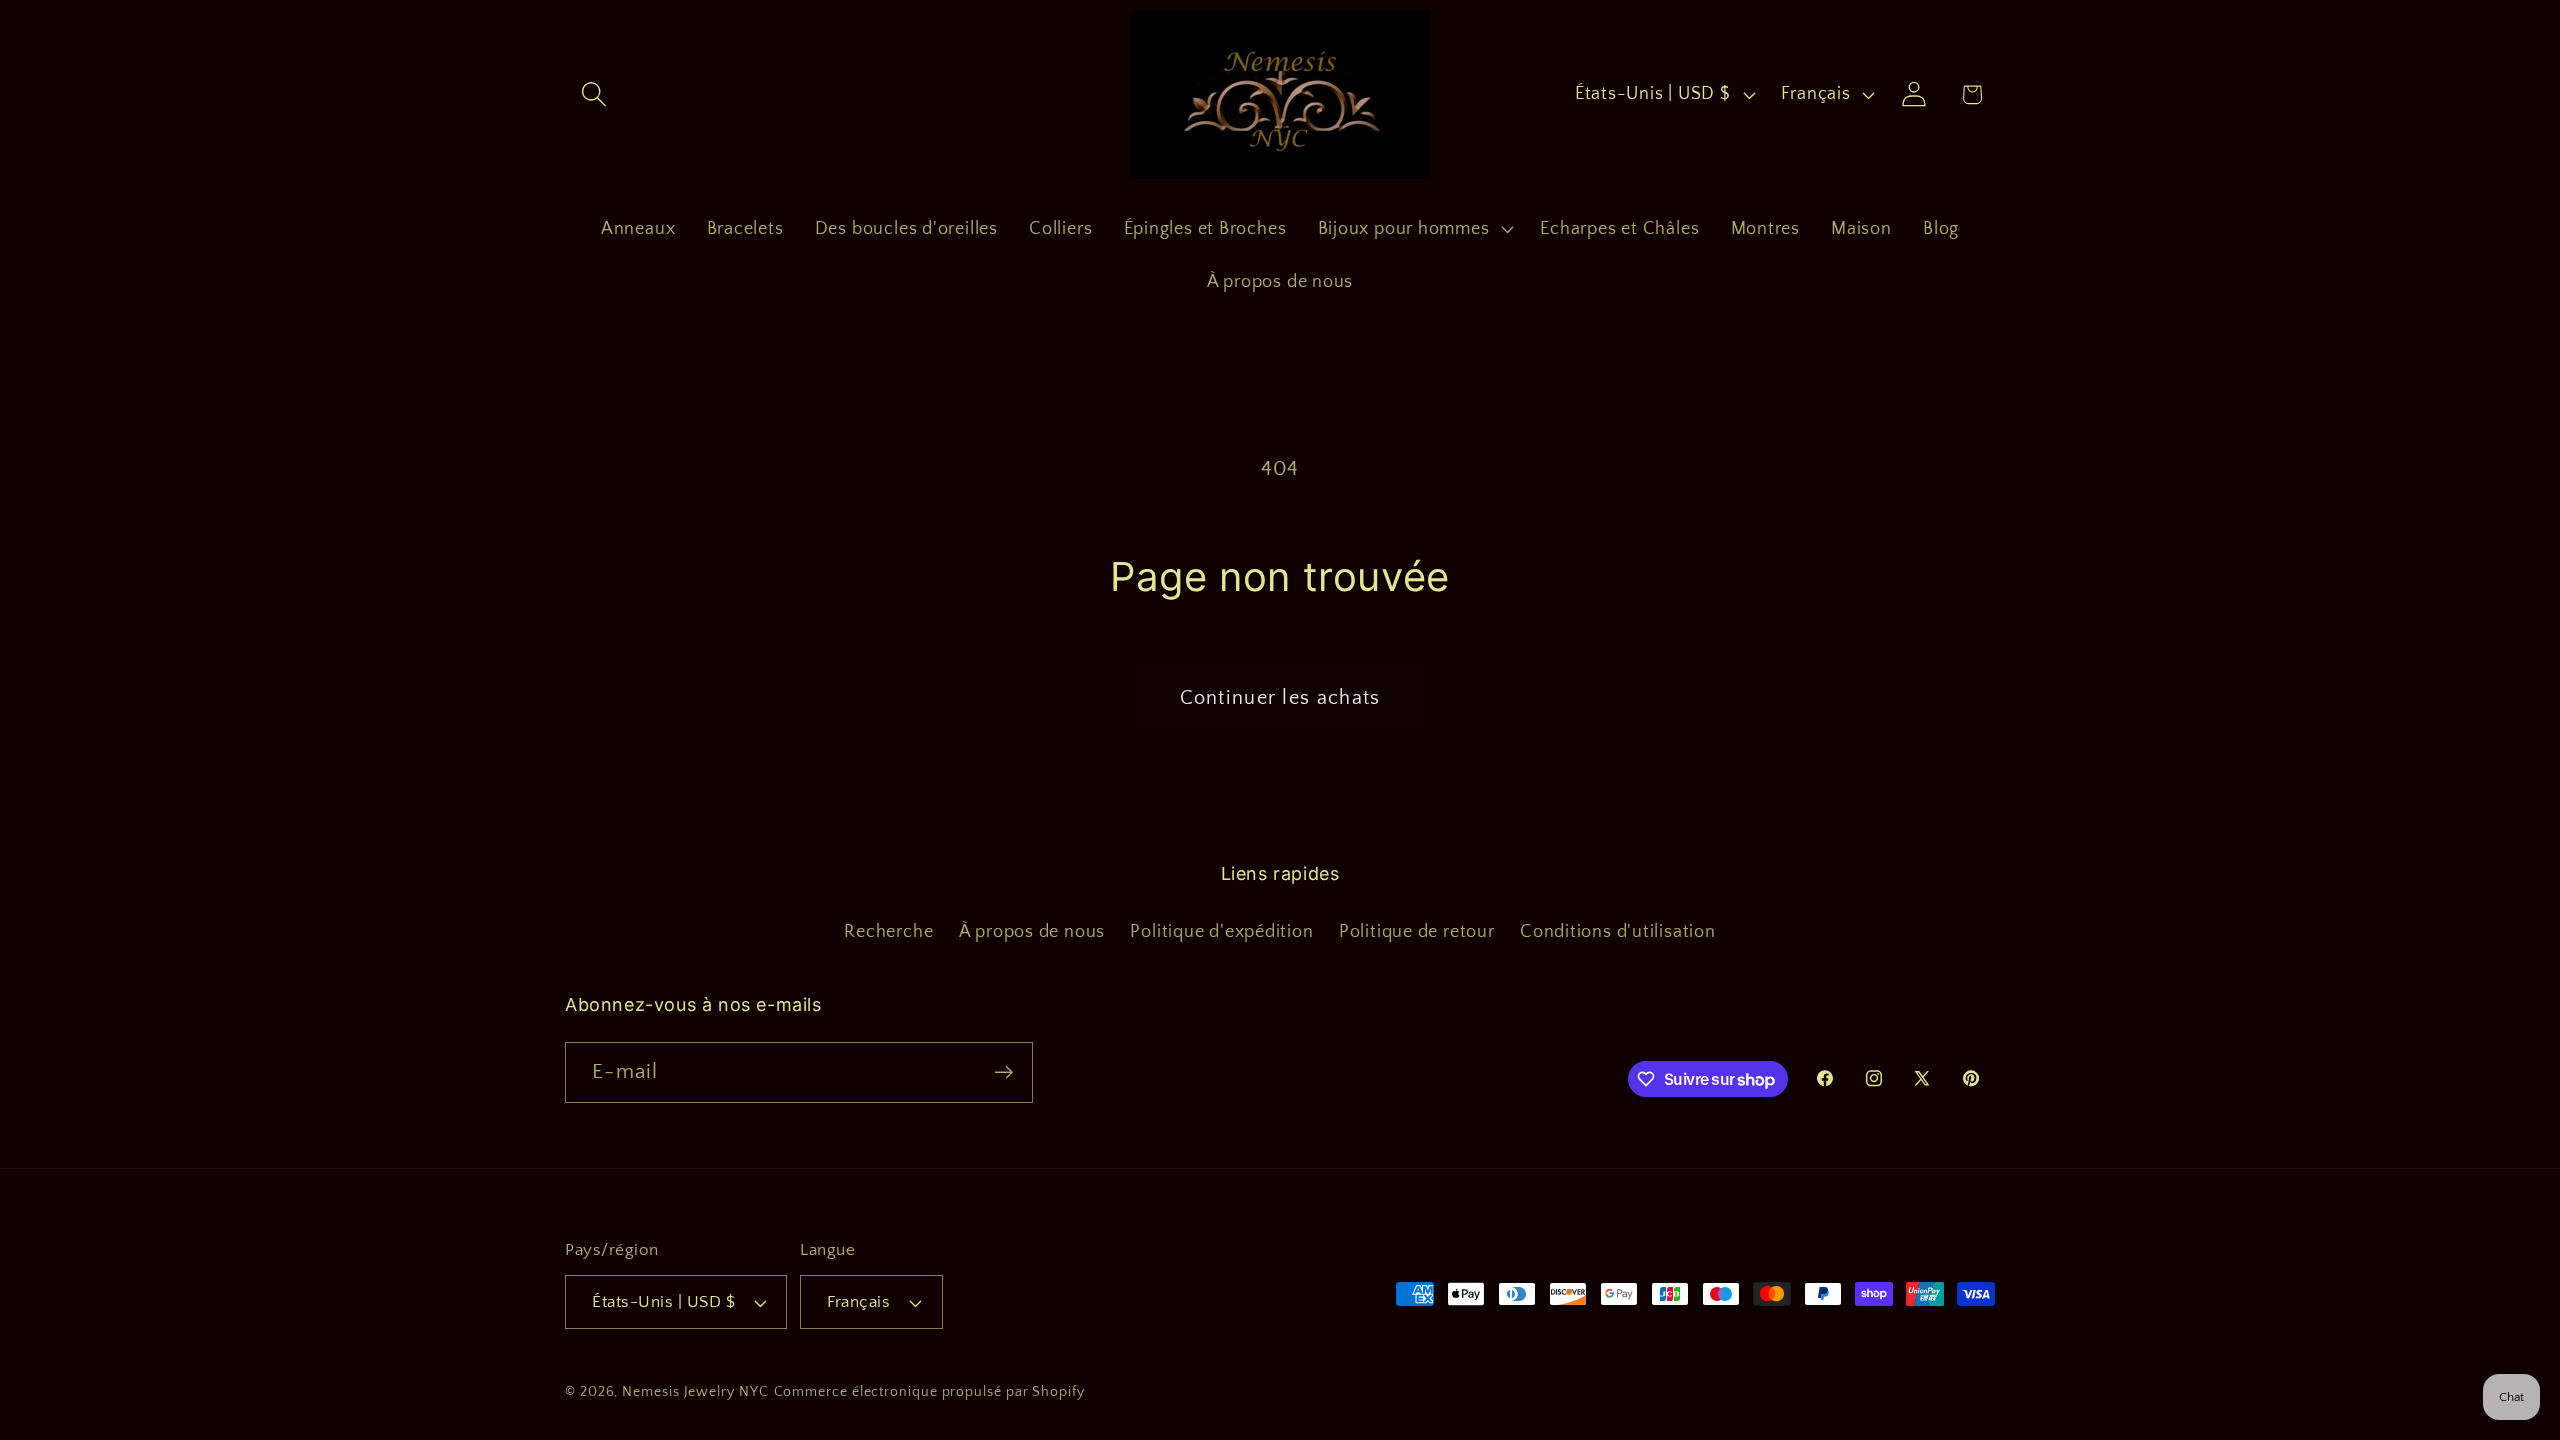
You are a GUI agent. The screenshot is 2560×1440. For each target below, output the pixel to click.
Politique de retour (1417, 932)
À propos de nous (1032, 932)
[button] (593, 94)
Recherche (888, 932)
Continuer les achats (1280, 698)
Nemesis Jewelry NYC (695, 1392)
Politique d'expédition (1221, 932)
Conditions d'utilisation (1618, 932)
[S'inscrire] (1003, 1072)
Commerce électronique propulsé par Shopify (929, 1392)
